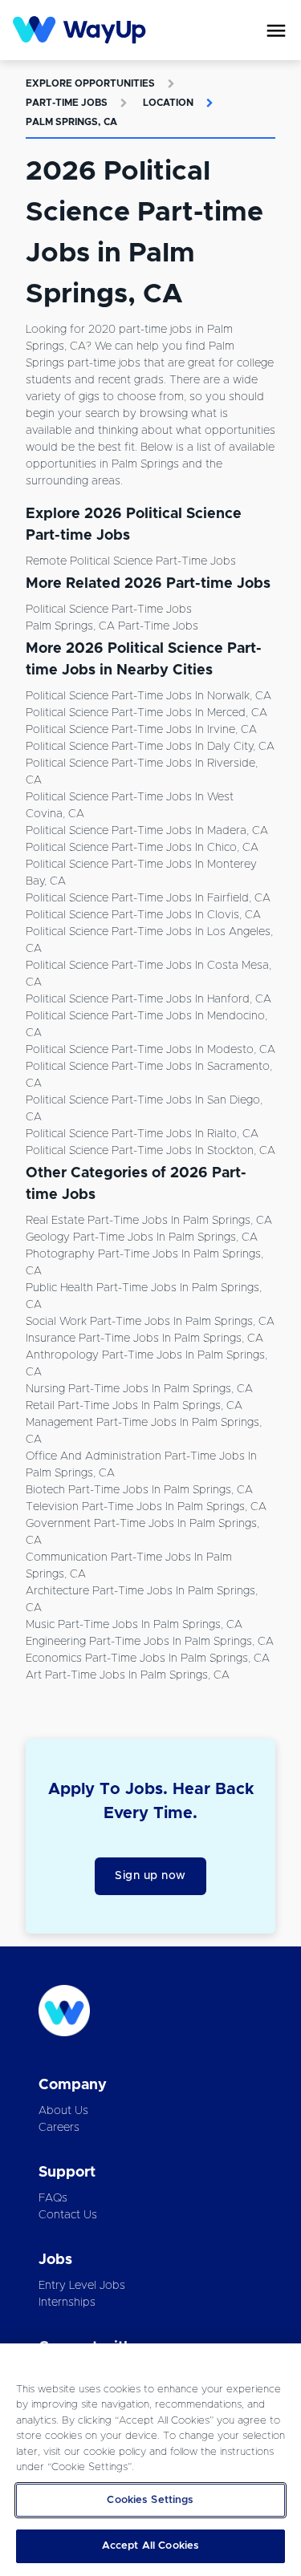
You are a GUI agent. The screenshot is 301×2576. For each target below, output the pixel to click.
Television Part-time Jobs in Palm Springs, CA (146, 1507)
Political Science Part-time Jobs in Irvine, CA (141, 730)
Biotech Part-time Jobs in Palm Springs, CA (139, 1490)
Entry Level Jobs (82, 2286)
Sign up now (150, 1876)
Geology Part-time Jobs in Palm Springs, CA (142, 1237)
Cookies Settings (150, 2500)
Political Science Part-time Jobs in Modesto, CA (150, 1050)
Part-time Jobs (67, 103)
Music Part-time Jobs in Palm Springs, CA (134, 1625)
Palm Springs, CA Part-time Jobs (112, 626)
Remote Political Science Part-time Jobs (131, 561)
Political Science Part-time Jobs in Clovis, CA (143, 915)
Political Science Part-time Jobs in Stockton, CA (150, 1151)
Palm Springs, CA (71, 122)
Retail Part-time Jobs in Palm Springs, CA (134, 1406)
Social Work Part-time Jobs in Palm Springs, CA (150, 1322)
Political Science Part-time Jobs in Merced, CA (146, 713)
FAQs (53, 2198)
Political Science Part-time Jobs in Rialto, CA (142, 1134)
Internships (67, 2303)
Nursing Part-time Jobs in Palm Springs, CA (139, 1389)
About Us (63, 2111)
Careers (59, 2128)
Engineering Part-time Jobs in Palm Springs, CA (150, 1642)
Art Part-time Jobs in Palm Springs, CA (128, 1675)
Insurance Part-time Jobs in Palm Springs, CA (144, 1339)
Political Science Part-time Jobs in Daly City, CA (150, 747)
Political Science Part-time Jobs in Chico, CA (142, 848)
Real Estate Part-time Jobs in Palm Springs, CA (149, 1221)
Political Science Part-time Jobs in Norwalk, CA (148, 696)
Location (168, 103)
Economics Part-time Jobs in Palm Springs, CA (148, 1659)
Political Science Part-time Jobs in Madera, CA (147, 831)
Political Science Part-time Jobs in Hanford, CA (148, 999)
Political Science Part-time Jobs (109, 610)
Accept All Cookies (150, 2546)
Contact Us (68, 2215)
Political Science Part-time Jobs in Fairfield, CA (148, 898)
